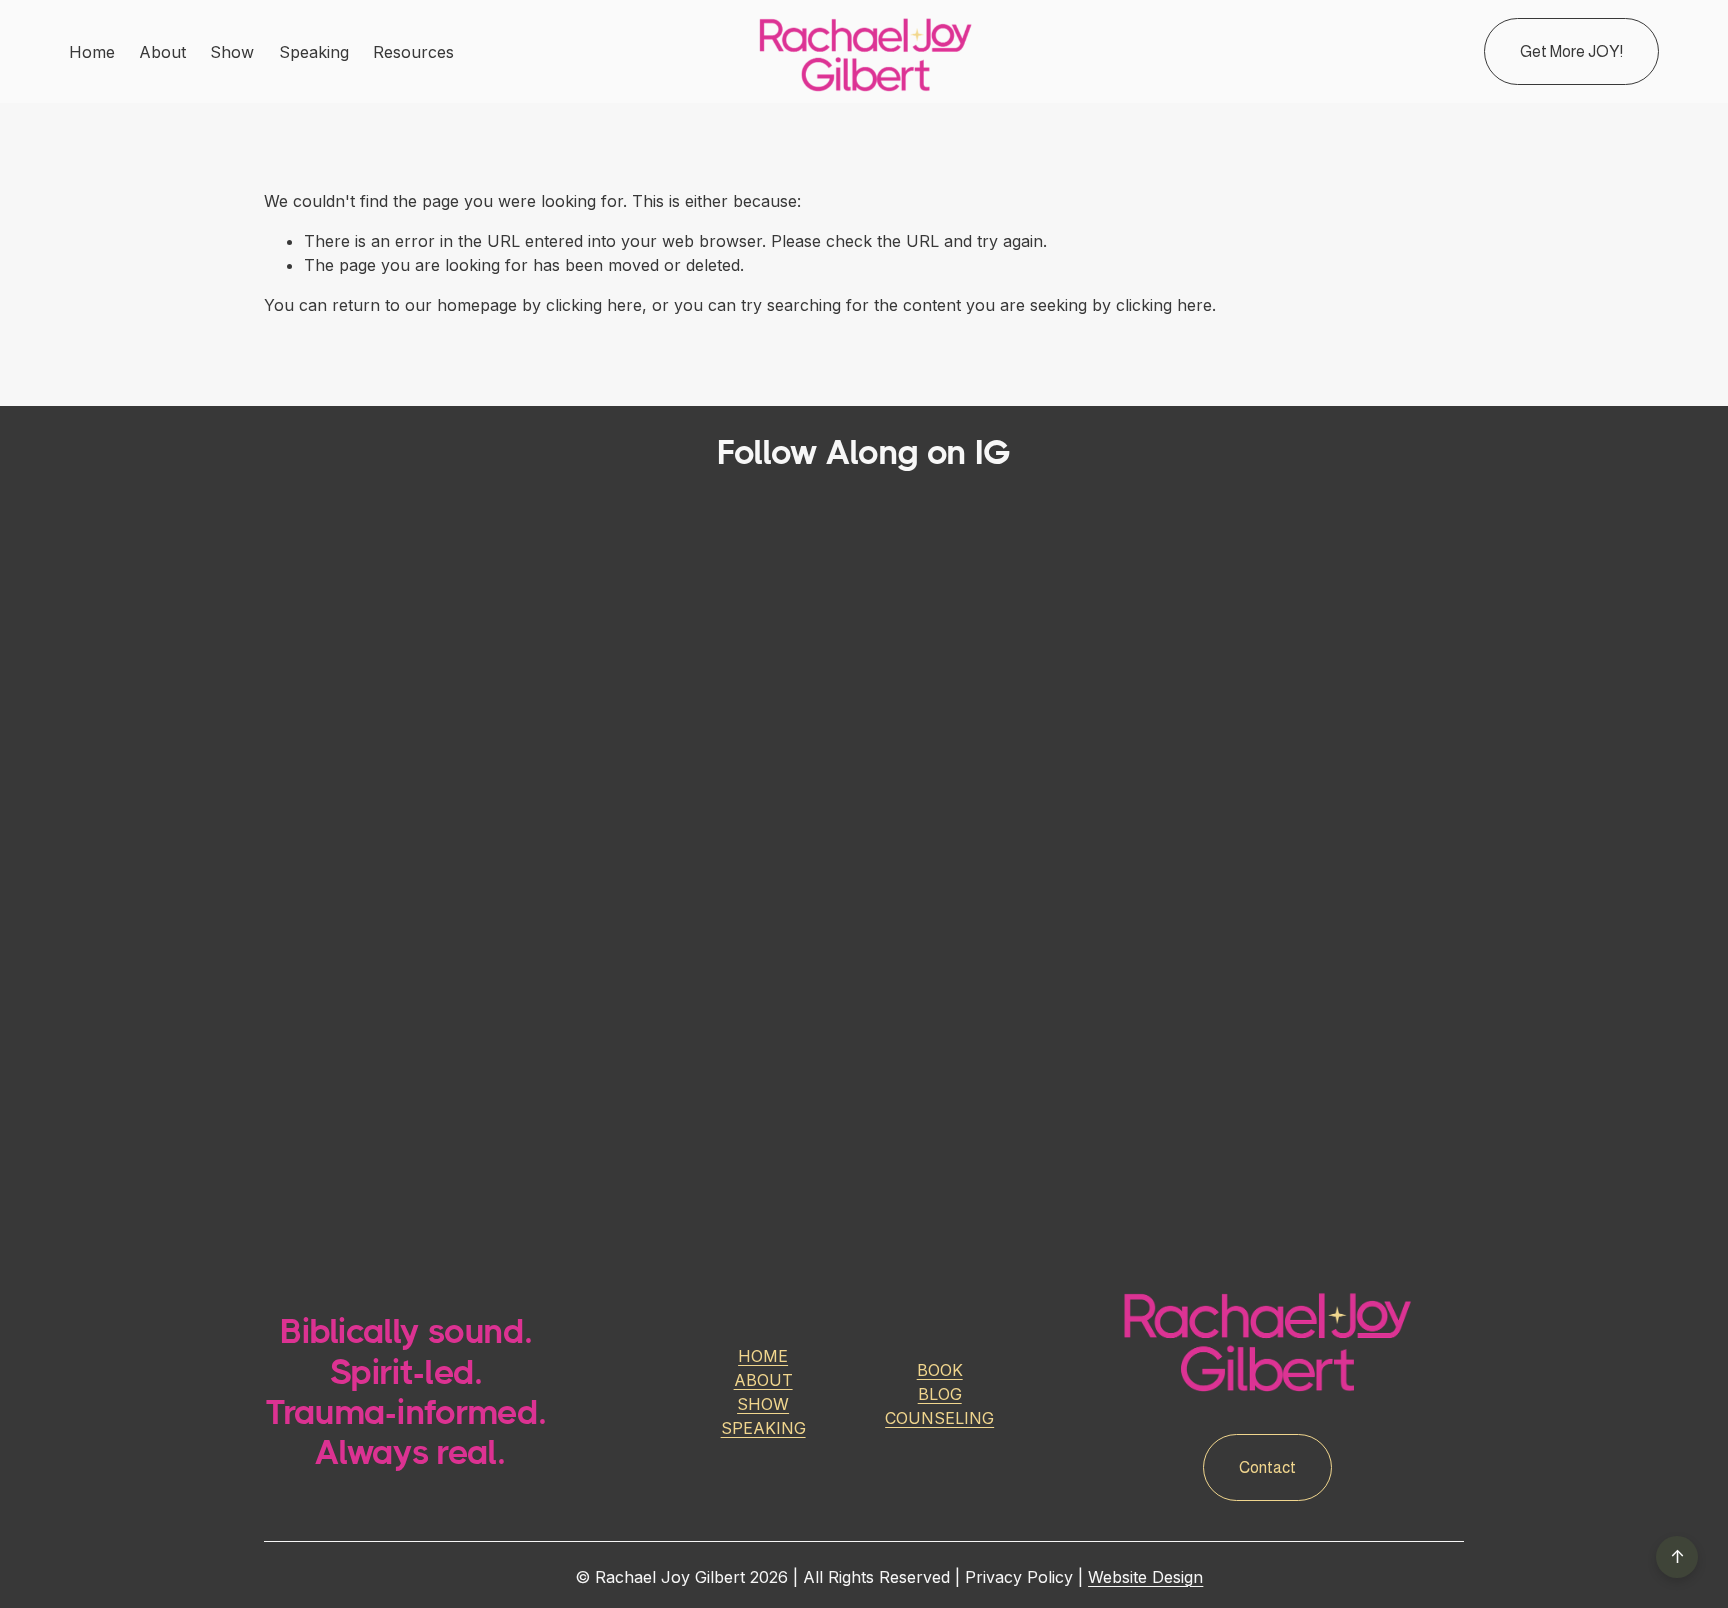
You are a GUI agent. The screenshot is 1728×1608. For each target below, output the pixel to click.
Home (92, 52)
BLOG (940, 1394)
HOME (763, 1356)
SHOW (763, 1404)
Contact (1267, 1467)
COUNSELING (939, 1418)
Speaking (314, 52)
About (162, 52)
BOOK (940, 1370)
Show (232, 52)
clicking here (594, 305)
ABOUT (763, 1380)
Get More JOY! (1571, 51)
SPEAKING (763, 1428)
